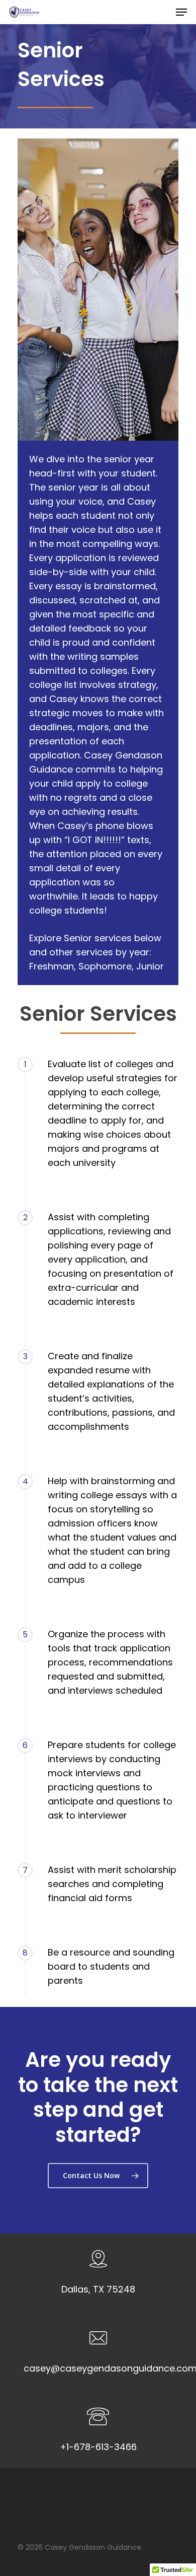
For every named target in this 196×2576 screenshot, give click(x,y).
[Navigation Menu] (181, 12)
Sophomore (105, 966)
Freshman (52, 966)
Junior (150, 966)
